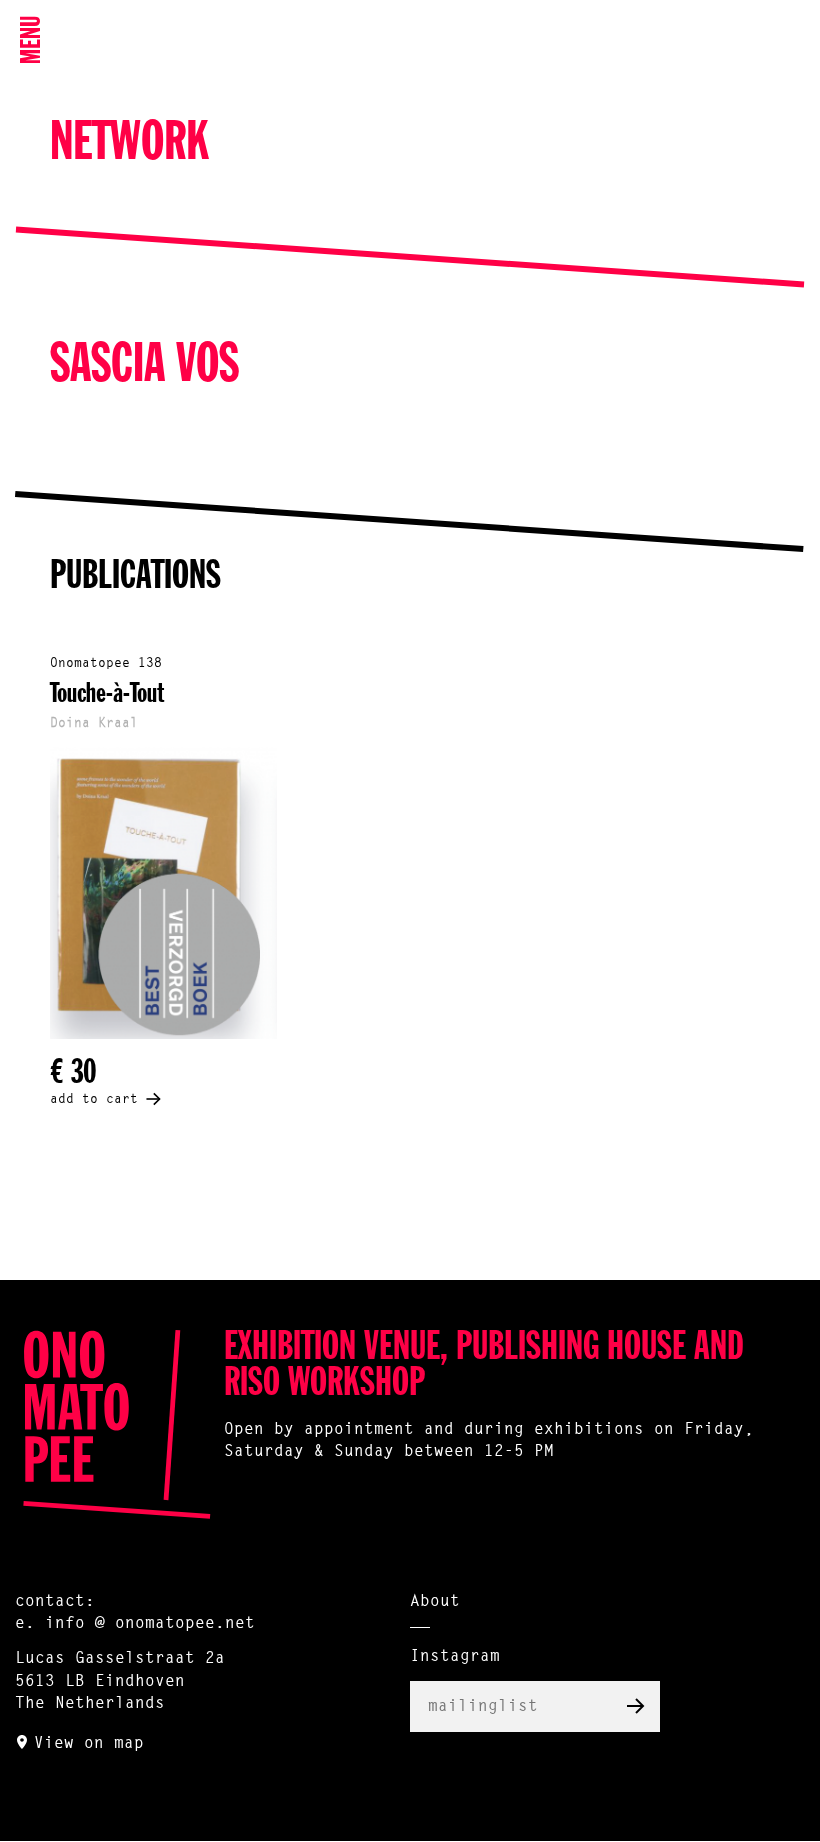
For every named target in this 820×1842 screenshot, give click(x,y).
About (435, 1602)
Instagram (455, 1657)
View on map (89, 1744)
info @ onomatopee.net (150, 1624)
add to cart (94, 1099)
